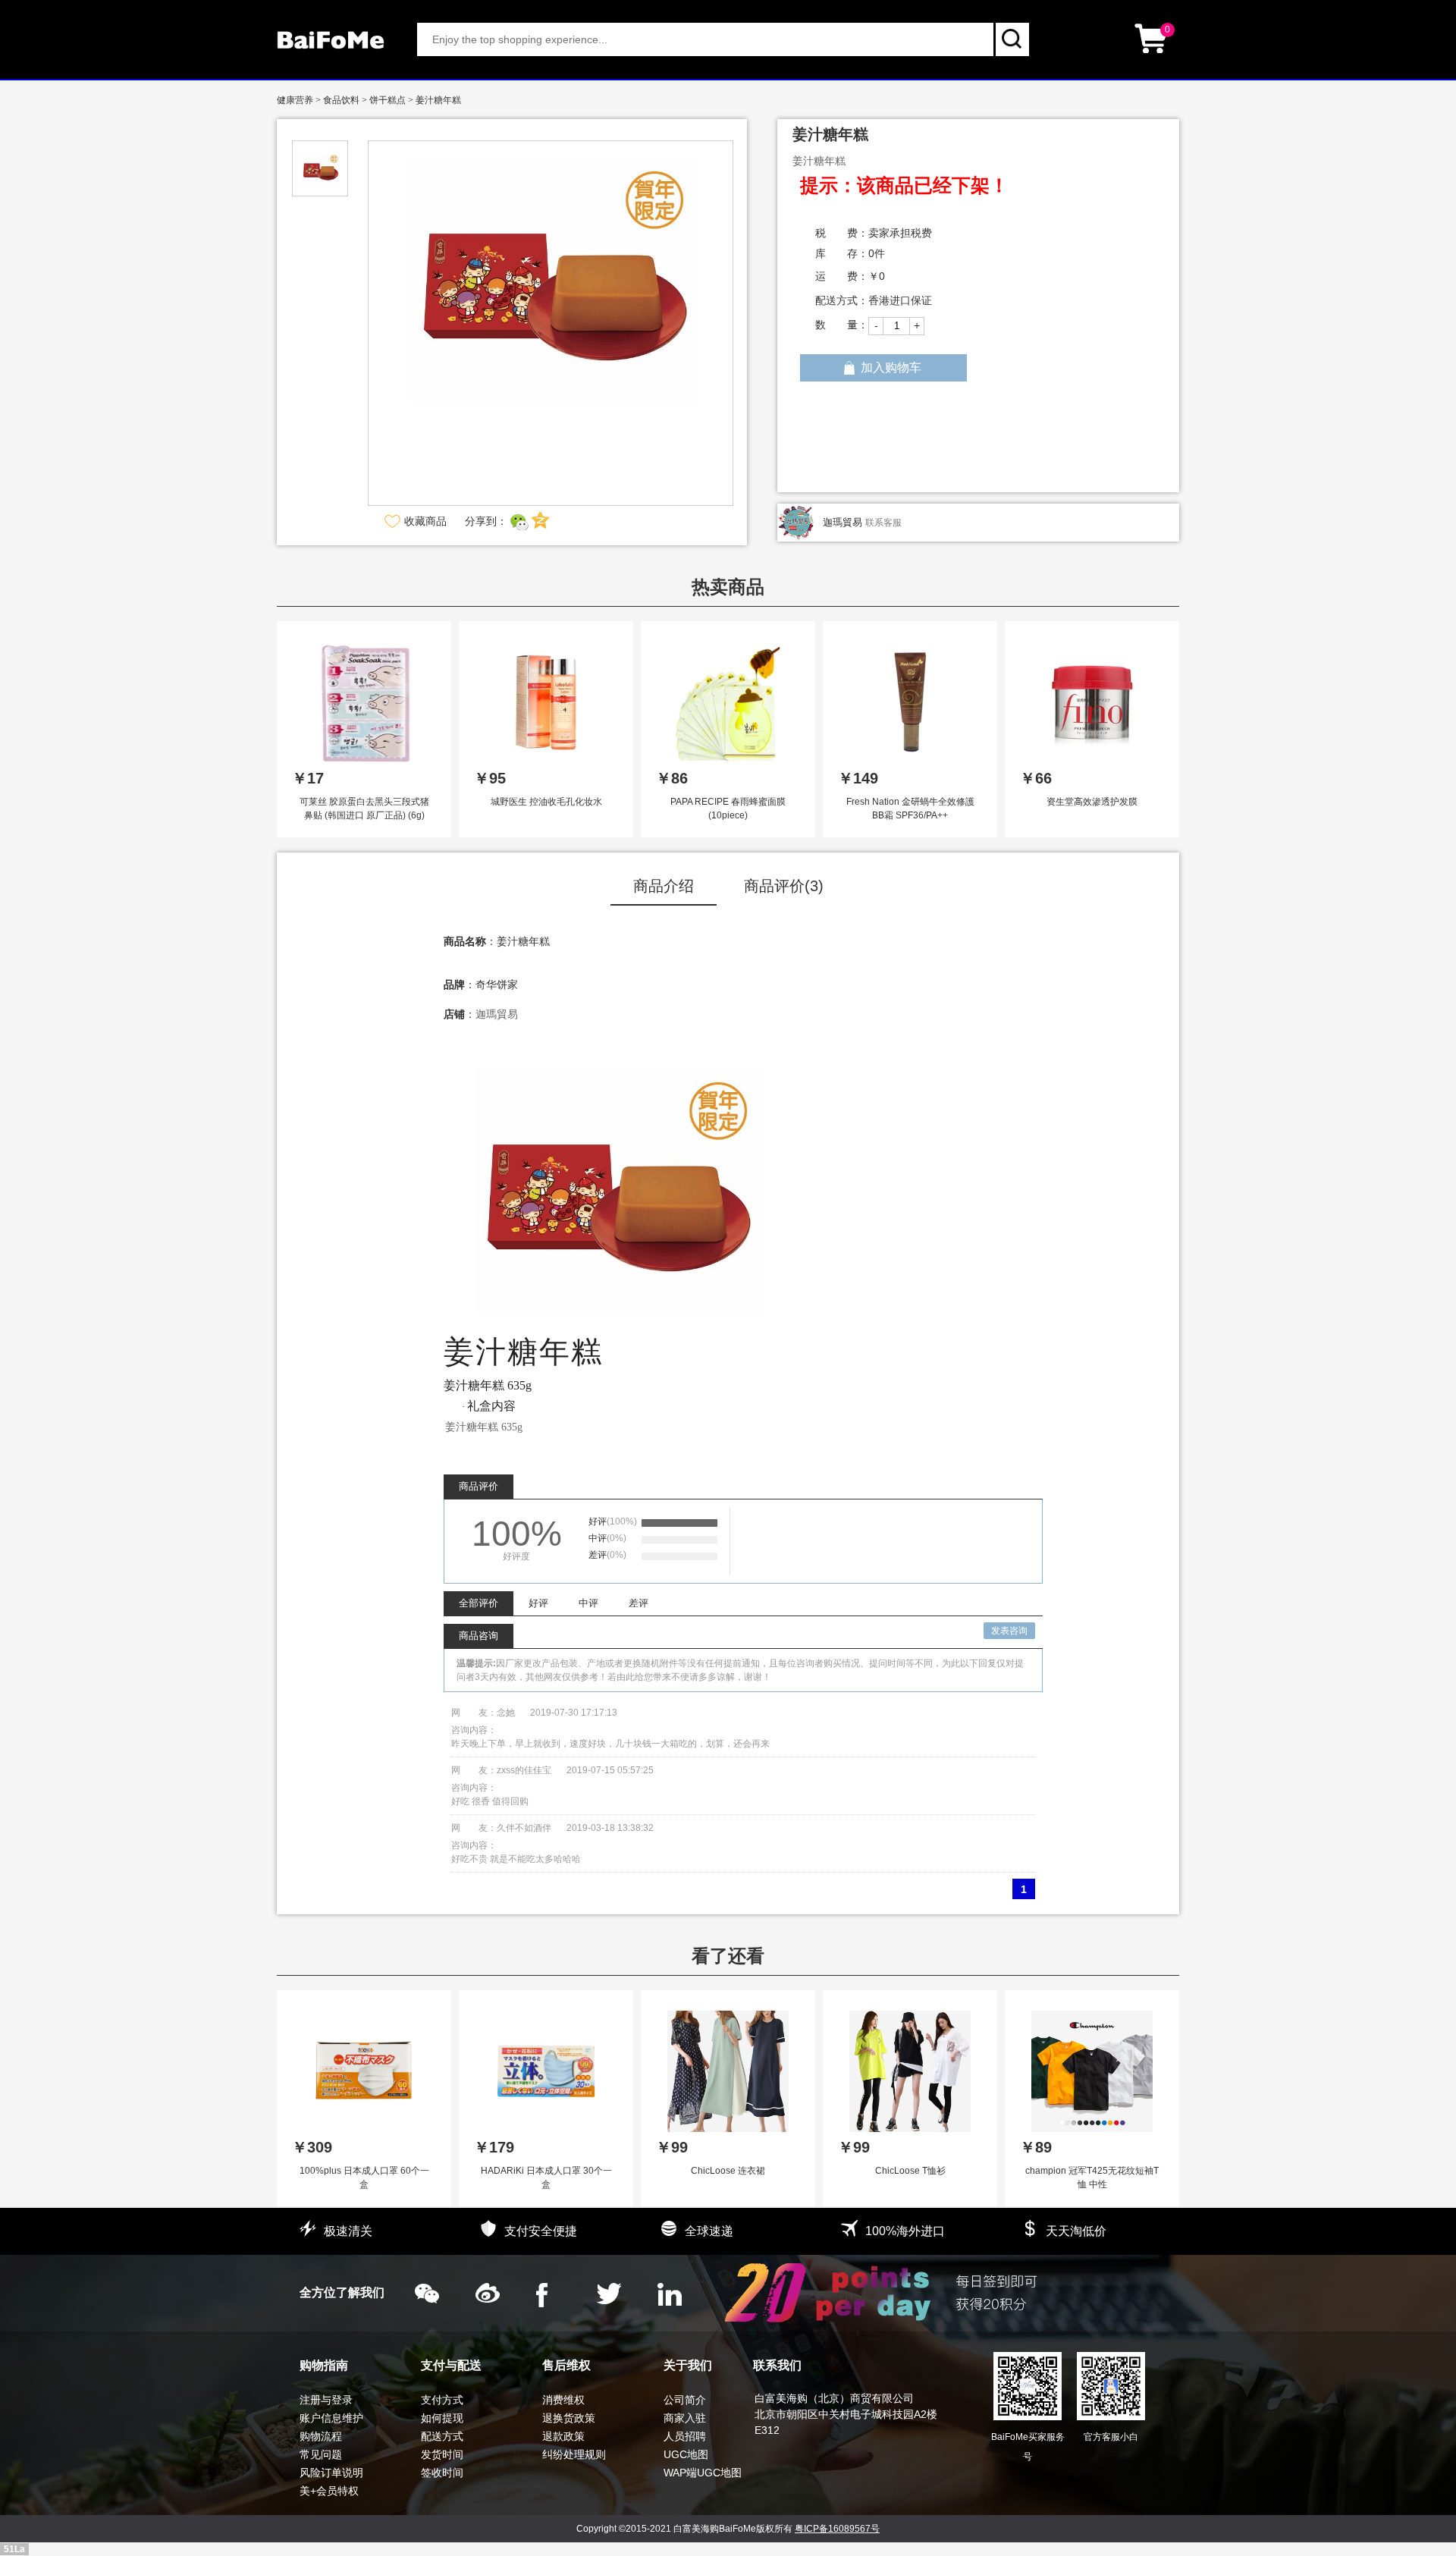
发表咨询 (1009, 1631)
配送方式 (442, 2436)
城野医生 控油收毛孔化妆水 (546, 802)
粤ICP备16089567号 (837, 2529)
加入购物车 (891, 367)
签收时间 (442, 2473)
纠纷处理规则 (574, 2454)
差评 (639, 1603)
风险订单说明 (331, 2473)
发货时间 (442, 2454)
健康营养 (295, 100)
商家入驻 (685, 2418)
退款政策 (563, 2436)
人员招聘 (685, 2436)
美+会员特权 (329, 2491)
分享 (541, 521)
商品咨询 (479, 1636)
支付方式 (442, 2400)
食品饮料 (341, 100)
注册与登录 (326, 2400)
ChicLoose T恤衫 (910, 2171)
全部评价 (479, 1603)
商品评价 (479, 1486)
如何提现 (442, 2418)
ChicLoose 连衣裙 (728, 2171)
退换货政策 (569, 2418)
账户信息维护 (331, 2418)
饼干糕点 (388, 100)
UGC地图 (686, 2454)
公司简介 (685, 2400)
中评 (588, 1603)
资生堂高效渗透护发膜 (1092, 802)
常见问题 (321, 2454)
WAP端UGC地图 (703, 2473)
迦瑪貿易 (843, 522)
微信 (519, 521)
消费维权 (563, 2400)
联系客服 (883, 523)
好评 (538, 1603)
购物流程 (321, 2436)
